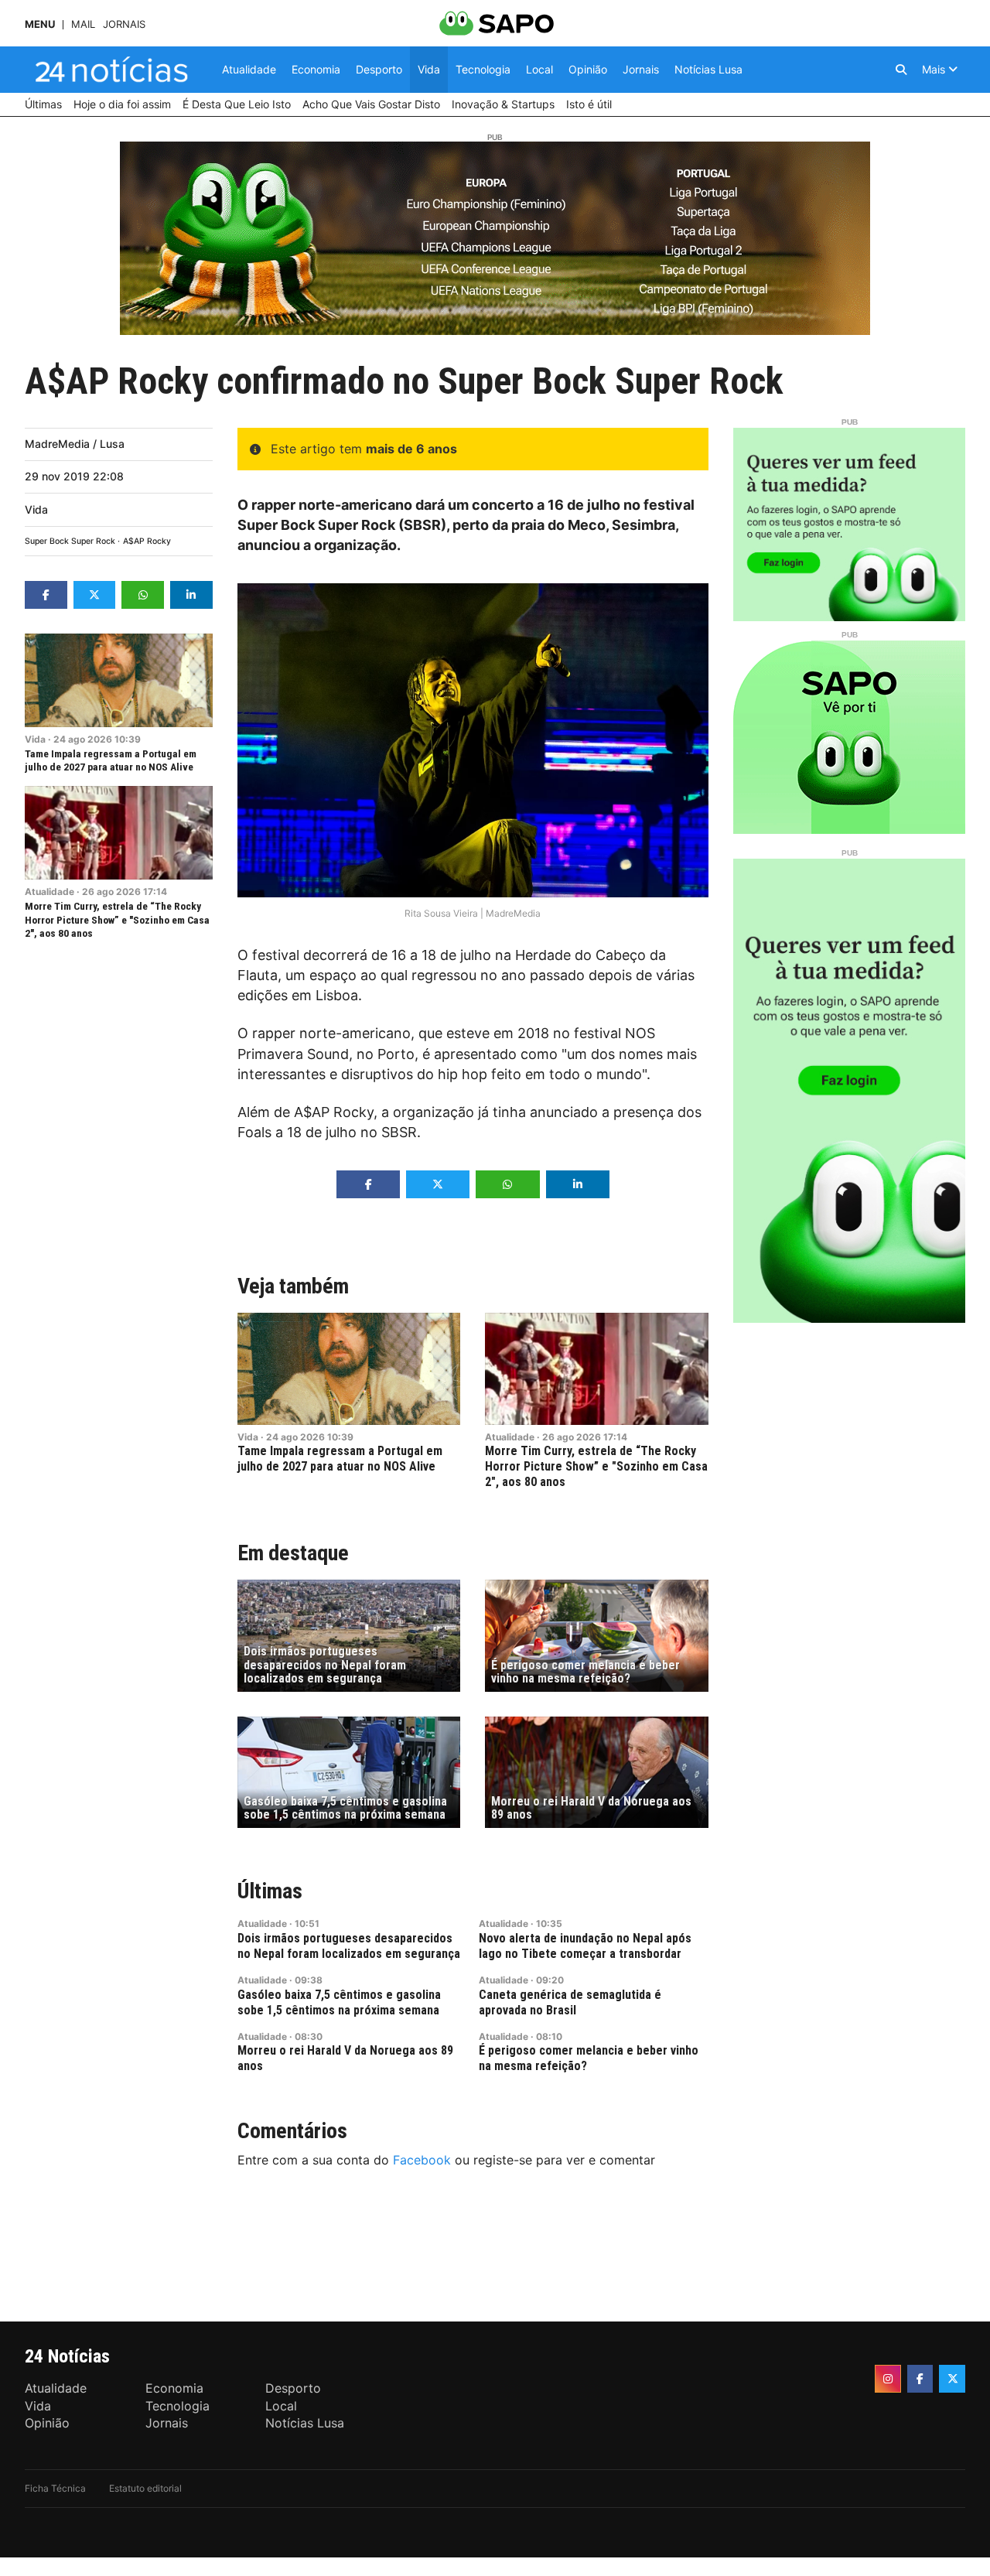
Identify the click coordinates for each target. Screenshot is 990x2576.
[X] (952, 2379)
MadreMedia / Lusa (75, 444)
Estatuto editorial (145, 2488)
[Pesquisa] (901, 70)
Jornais (124, 24)
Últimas (270, 1891)
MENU (40, 24)
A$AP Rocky (147, 541)
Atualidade (49, 892)
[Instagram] (888, 2379)
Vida (36, 509)
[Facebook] (920, 2379)
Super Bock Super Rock (70, 541)
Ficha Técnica (55, 2488)
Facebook (422, 2160)
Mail (83, 24)
